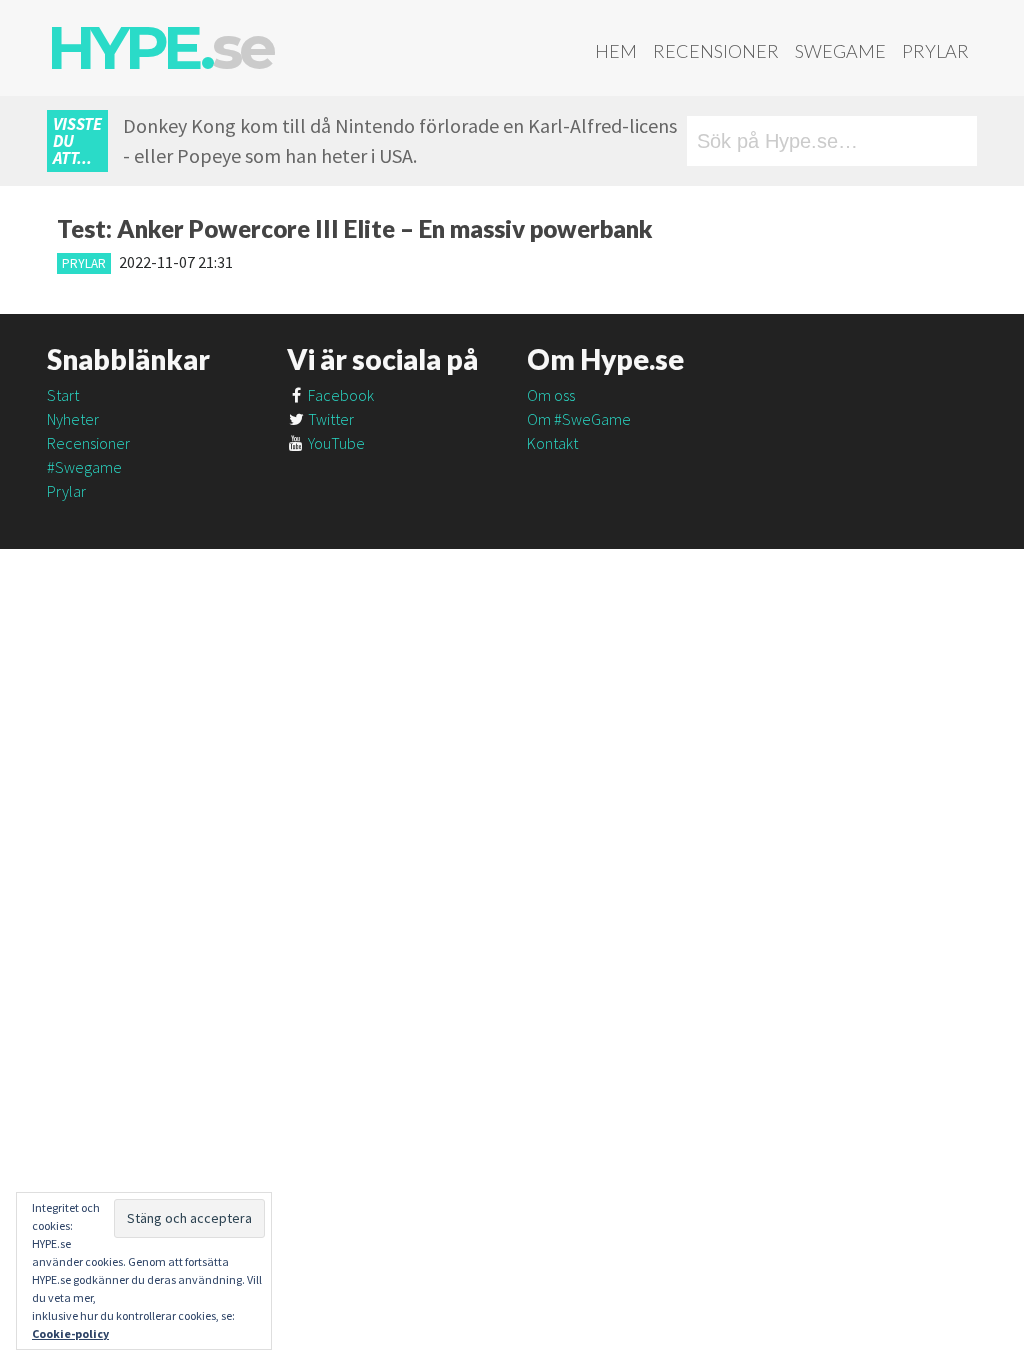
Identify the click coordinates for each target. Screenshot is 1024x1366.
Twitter (329, 419)
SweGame (840, 51)
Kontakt (552, 443)
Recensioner (716, 51)
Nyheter (73, 419)
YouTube (335, 443)
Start (63, 395)
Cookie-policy (70, 1333)
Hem (616, 51)
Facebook (339, 395)
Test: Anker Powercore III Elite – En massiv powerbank (355, 228)
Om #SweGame (579, 419)
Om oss (551, 395)
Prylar (935, 51)
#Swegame (84, 467)
